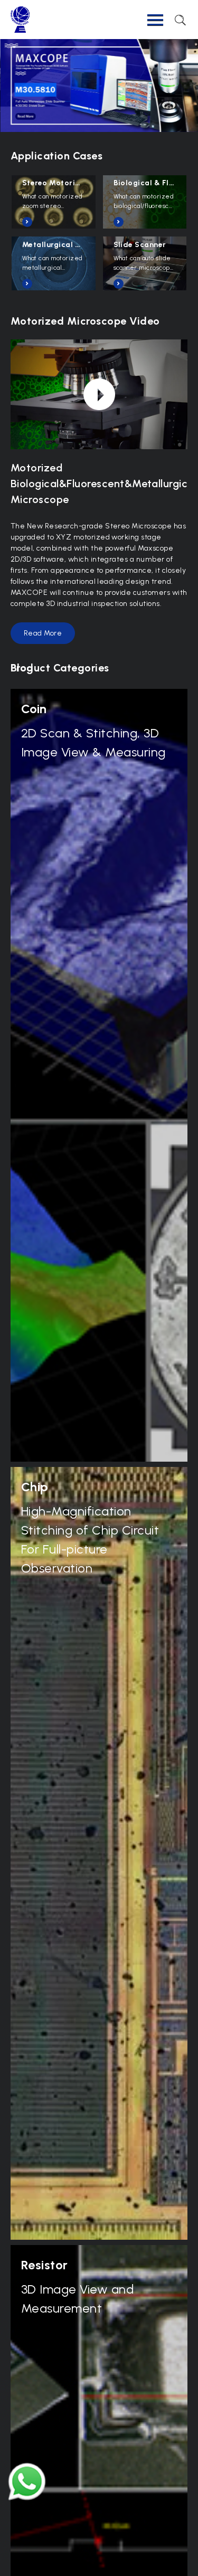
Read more (43, 633)
